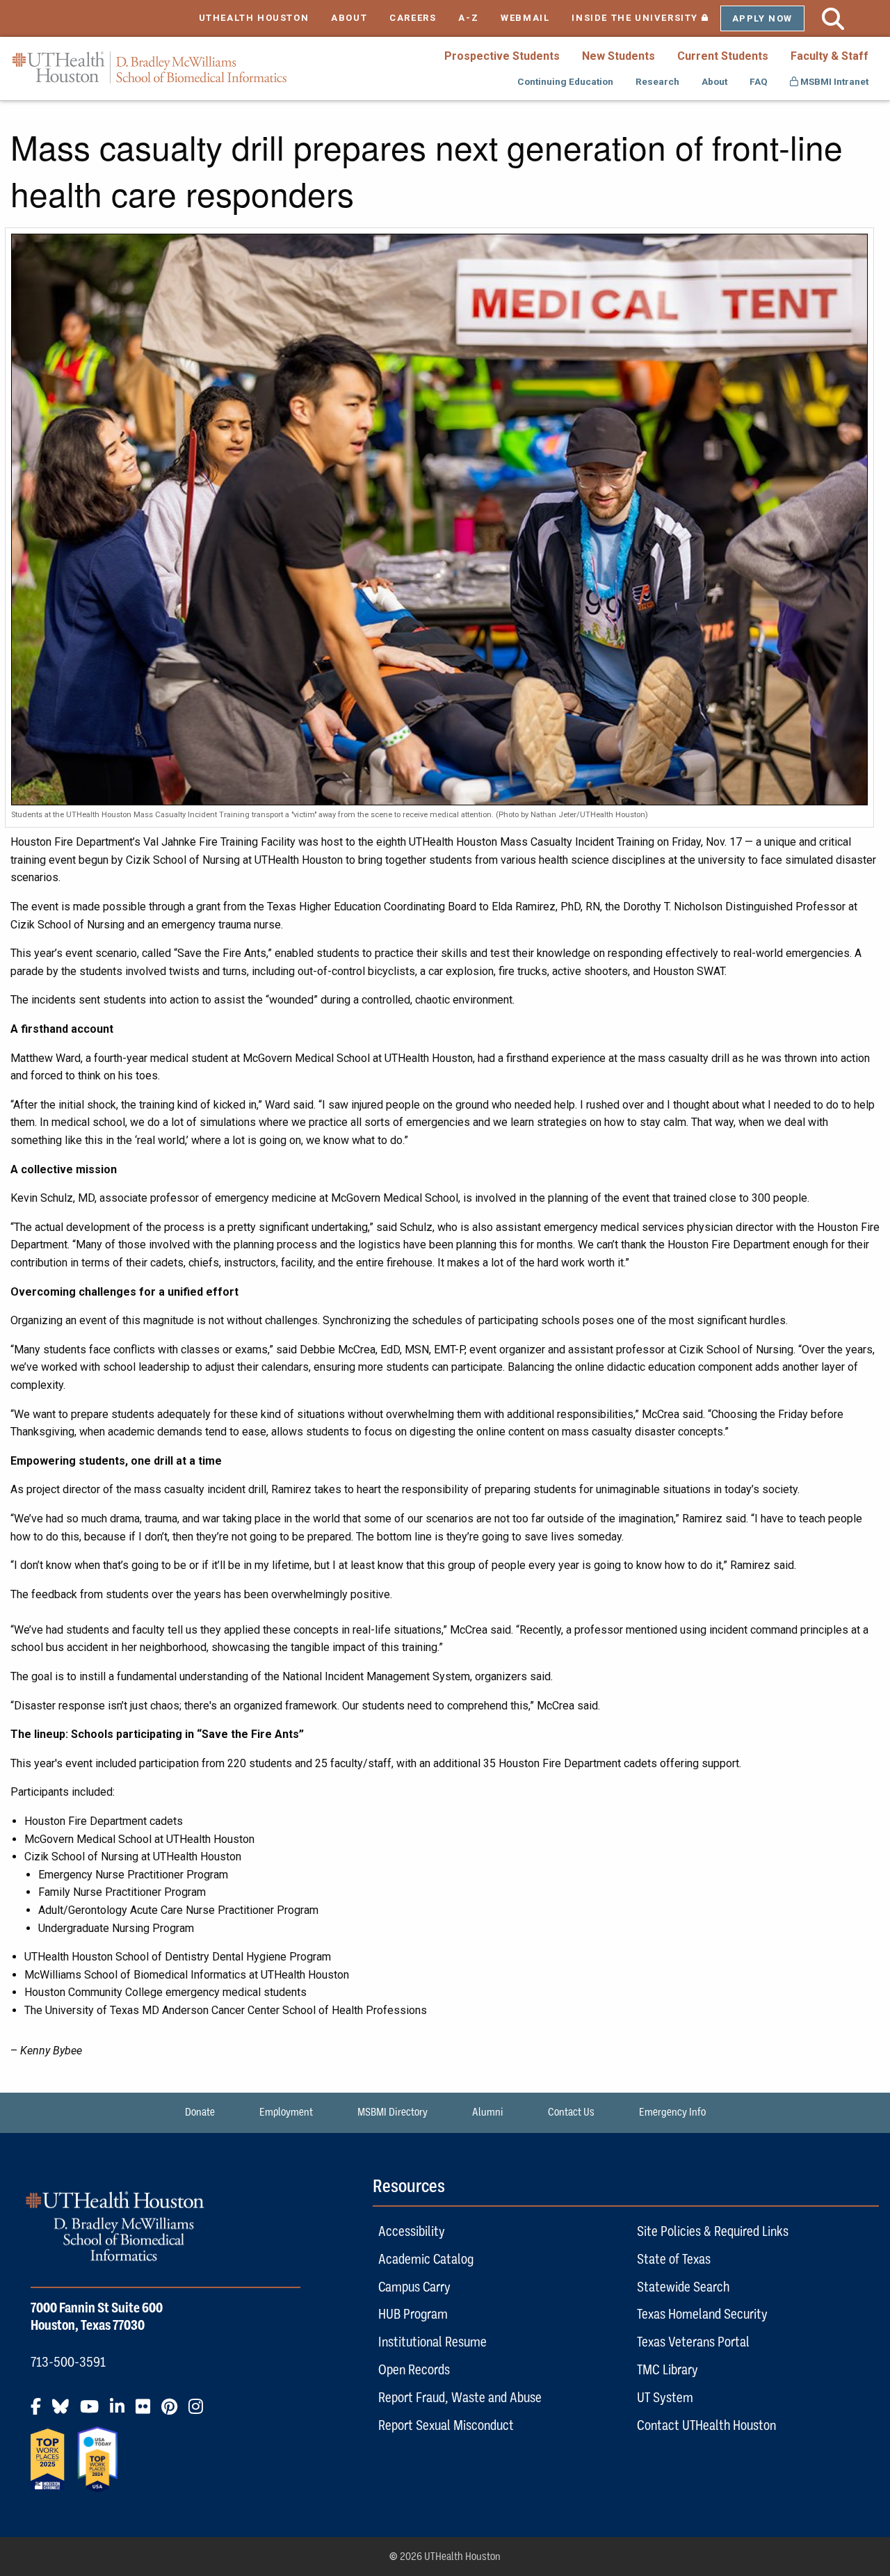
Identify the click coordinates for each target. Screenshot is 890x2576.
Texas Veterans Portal (693, 2342)
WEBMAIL (525, 18)
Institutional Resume (432, 2342)
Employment (286, 2112)
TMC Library (667, 2369)
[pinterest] (173, 2412)
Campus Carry (414, 2287)
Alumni (488, 2112)
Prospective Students (502, 56)
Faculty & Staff (830, 56)
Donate (200, 2112)
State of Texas (674, 2259)
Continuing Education (565, 81)
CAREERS (413, 18)
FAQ (759, 81)
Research (657, 81)
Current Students (723, 56)
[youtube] (94, 2412)
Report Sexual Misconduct (446, 2425)
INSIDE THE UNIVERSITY (646, 18)
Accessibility (412, 2231)
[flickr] (147, 2412)
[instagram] (200, 2412)
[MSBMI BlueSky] (65, 2412)
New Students (618, 56)
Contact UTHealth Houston (706, 2425)
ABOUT (349, 18)
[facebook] (40, 2412)
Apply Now (762, 18)
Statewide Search (683, 2287)
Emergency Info (672, 2112)
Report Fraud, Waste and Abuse (460, 2397)
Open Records (414, 2369)
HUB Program (413, 2314)
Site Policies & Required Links (713, 2231)
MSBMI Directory (393, 2112)
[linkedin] (121, 2412)
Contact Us (571, 2112)
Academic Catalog (426, 2259)
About (714, 81)
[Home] (149, 68)
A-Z (468, 18)
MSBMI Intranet (833, 81)
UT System (665, 2397)
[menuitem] (502, 56)
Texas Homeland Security (702, 2314)
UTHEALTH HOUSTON (254, 18)
